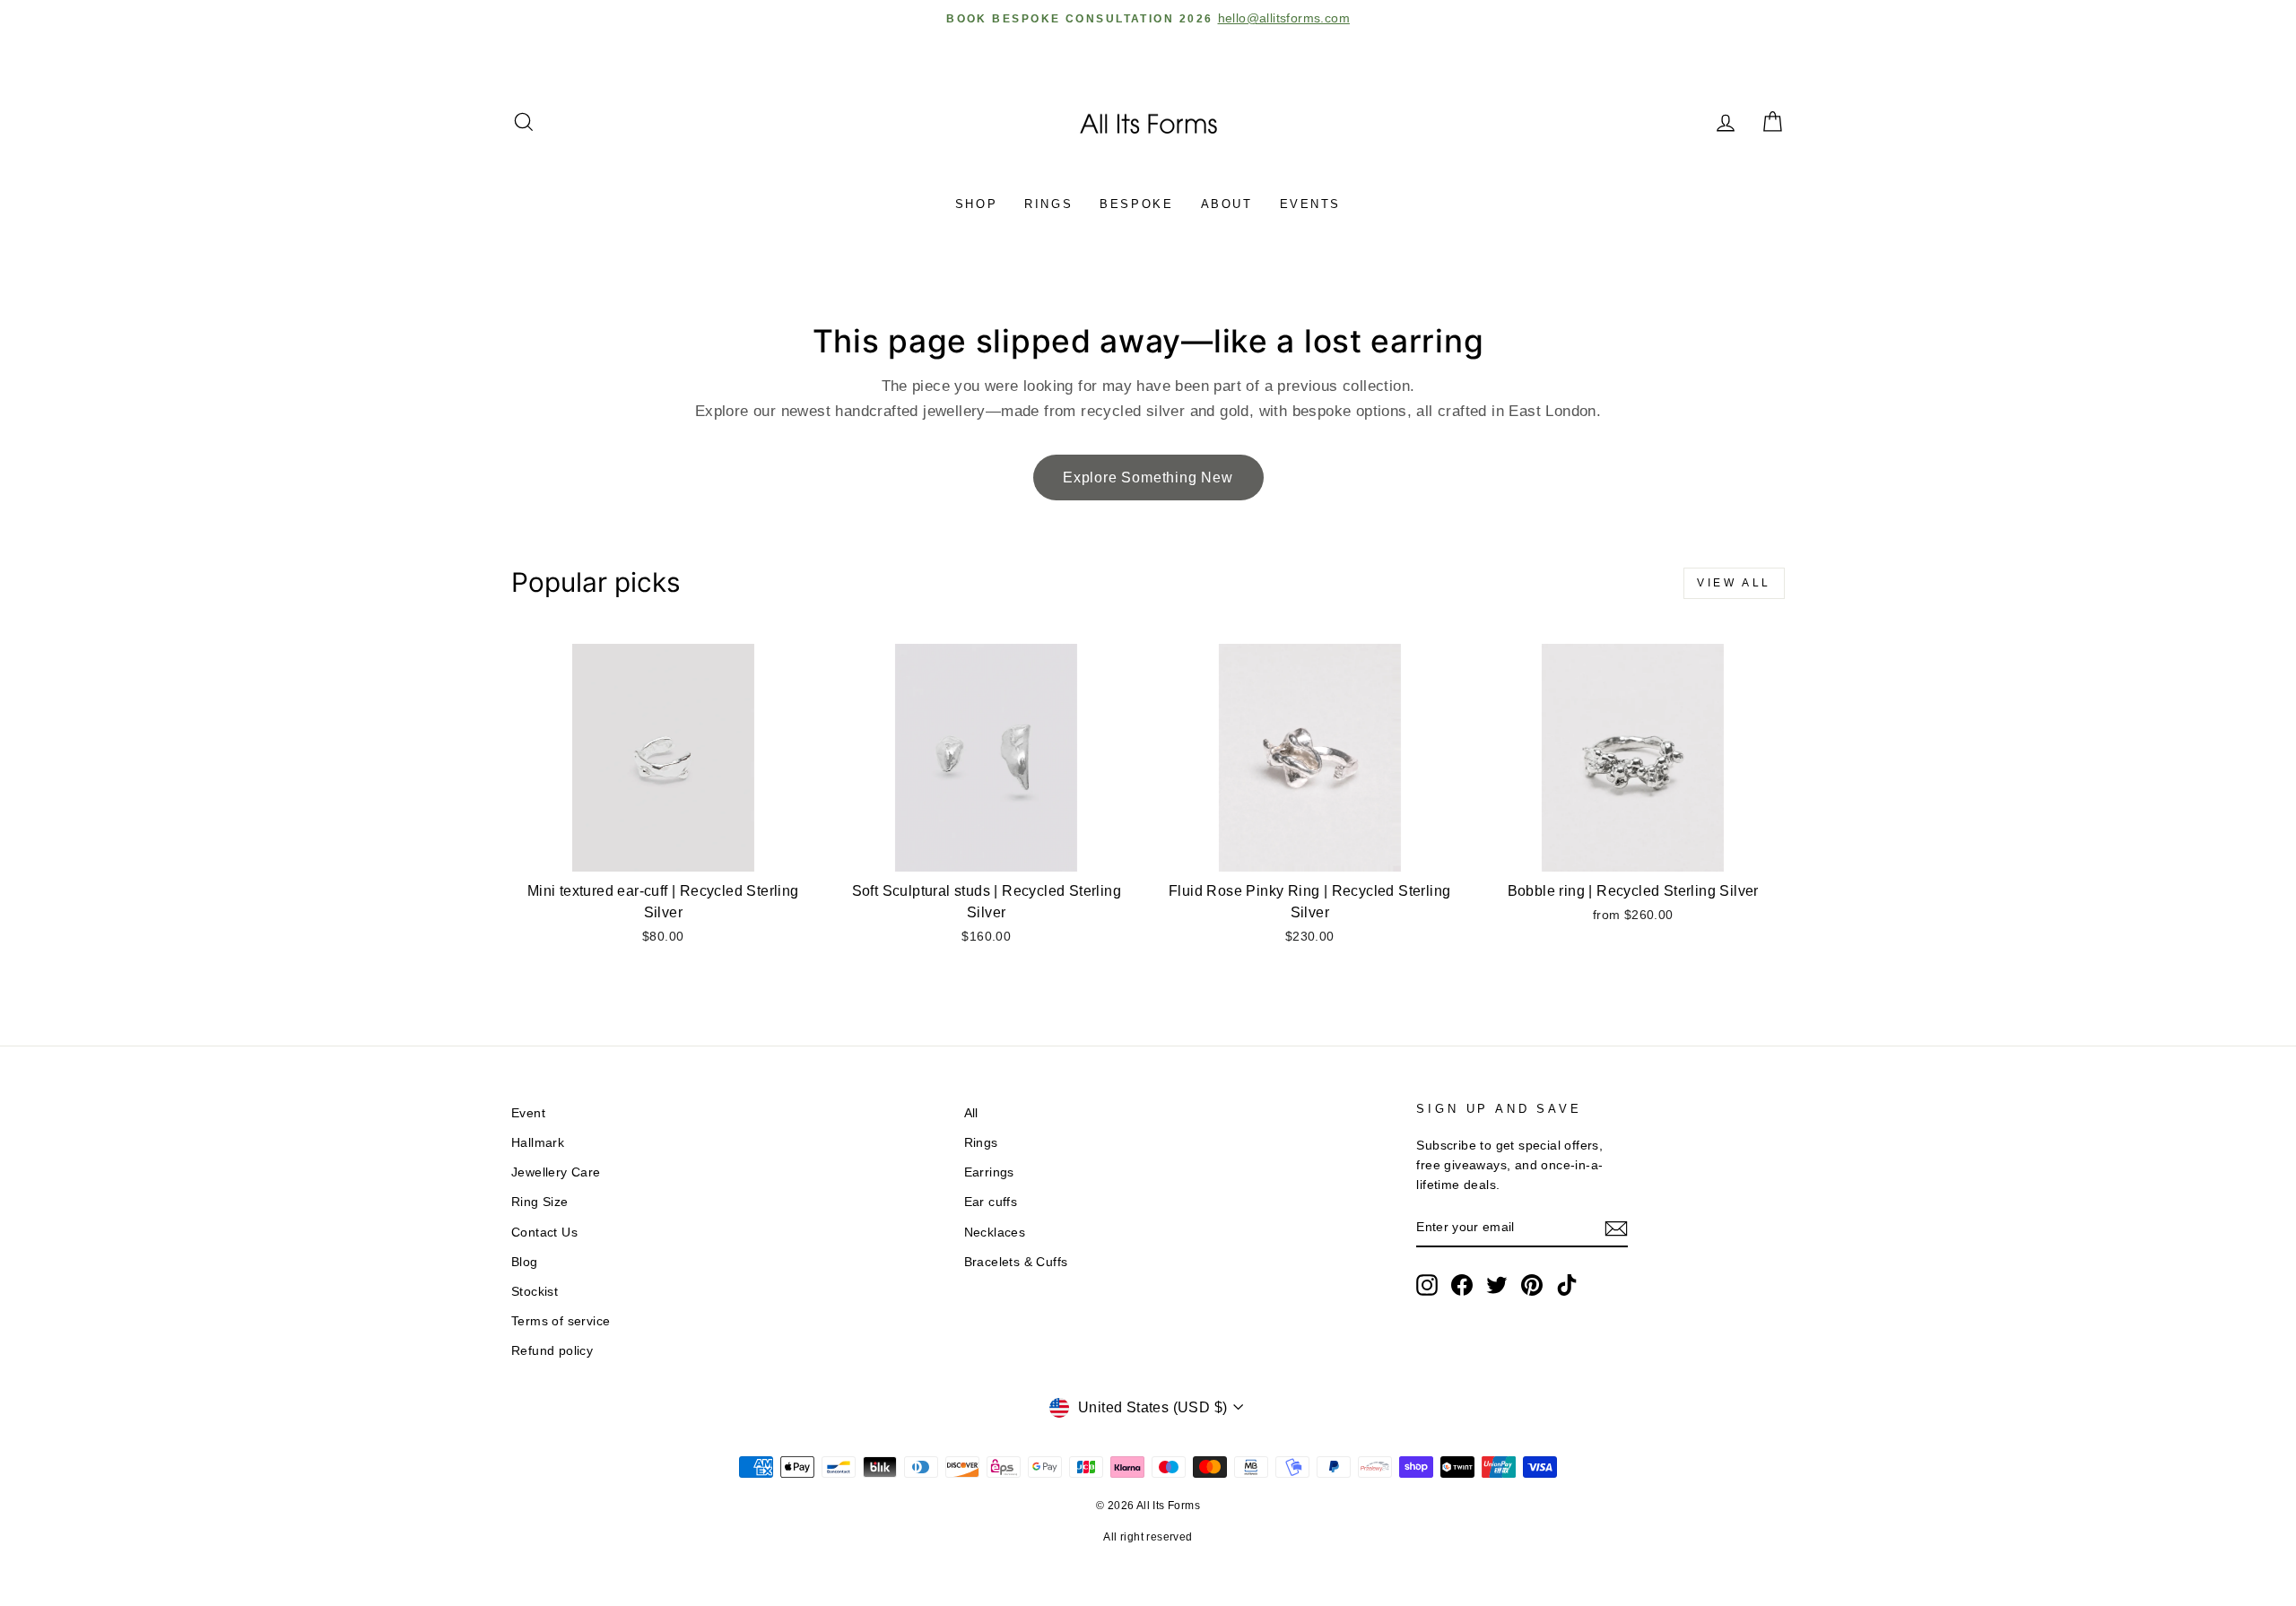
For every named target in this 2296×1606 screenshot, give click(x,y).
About (1227, 204)
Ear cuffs (991, 1202)
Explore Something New (1148, 477)
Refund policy (552, 1351)
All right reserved (1148, 1537)
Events (1311, 204)
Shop (976, 204)
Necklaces (995, 1233)
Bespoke (1136, 204)
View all (1734, 583)
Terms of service (561, 1321)
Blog (525, 1262)
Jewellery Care (556, 1172)
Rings (1048, 204)
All (971, 1113)
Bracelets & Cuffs (1016, 1262)
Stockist (535, 1292)
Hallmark (538, 1143)
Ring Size (540, 1202)
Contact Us (544, 1233)
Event (528, 1113)
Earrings (989, 1172)
